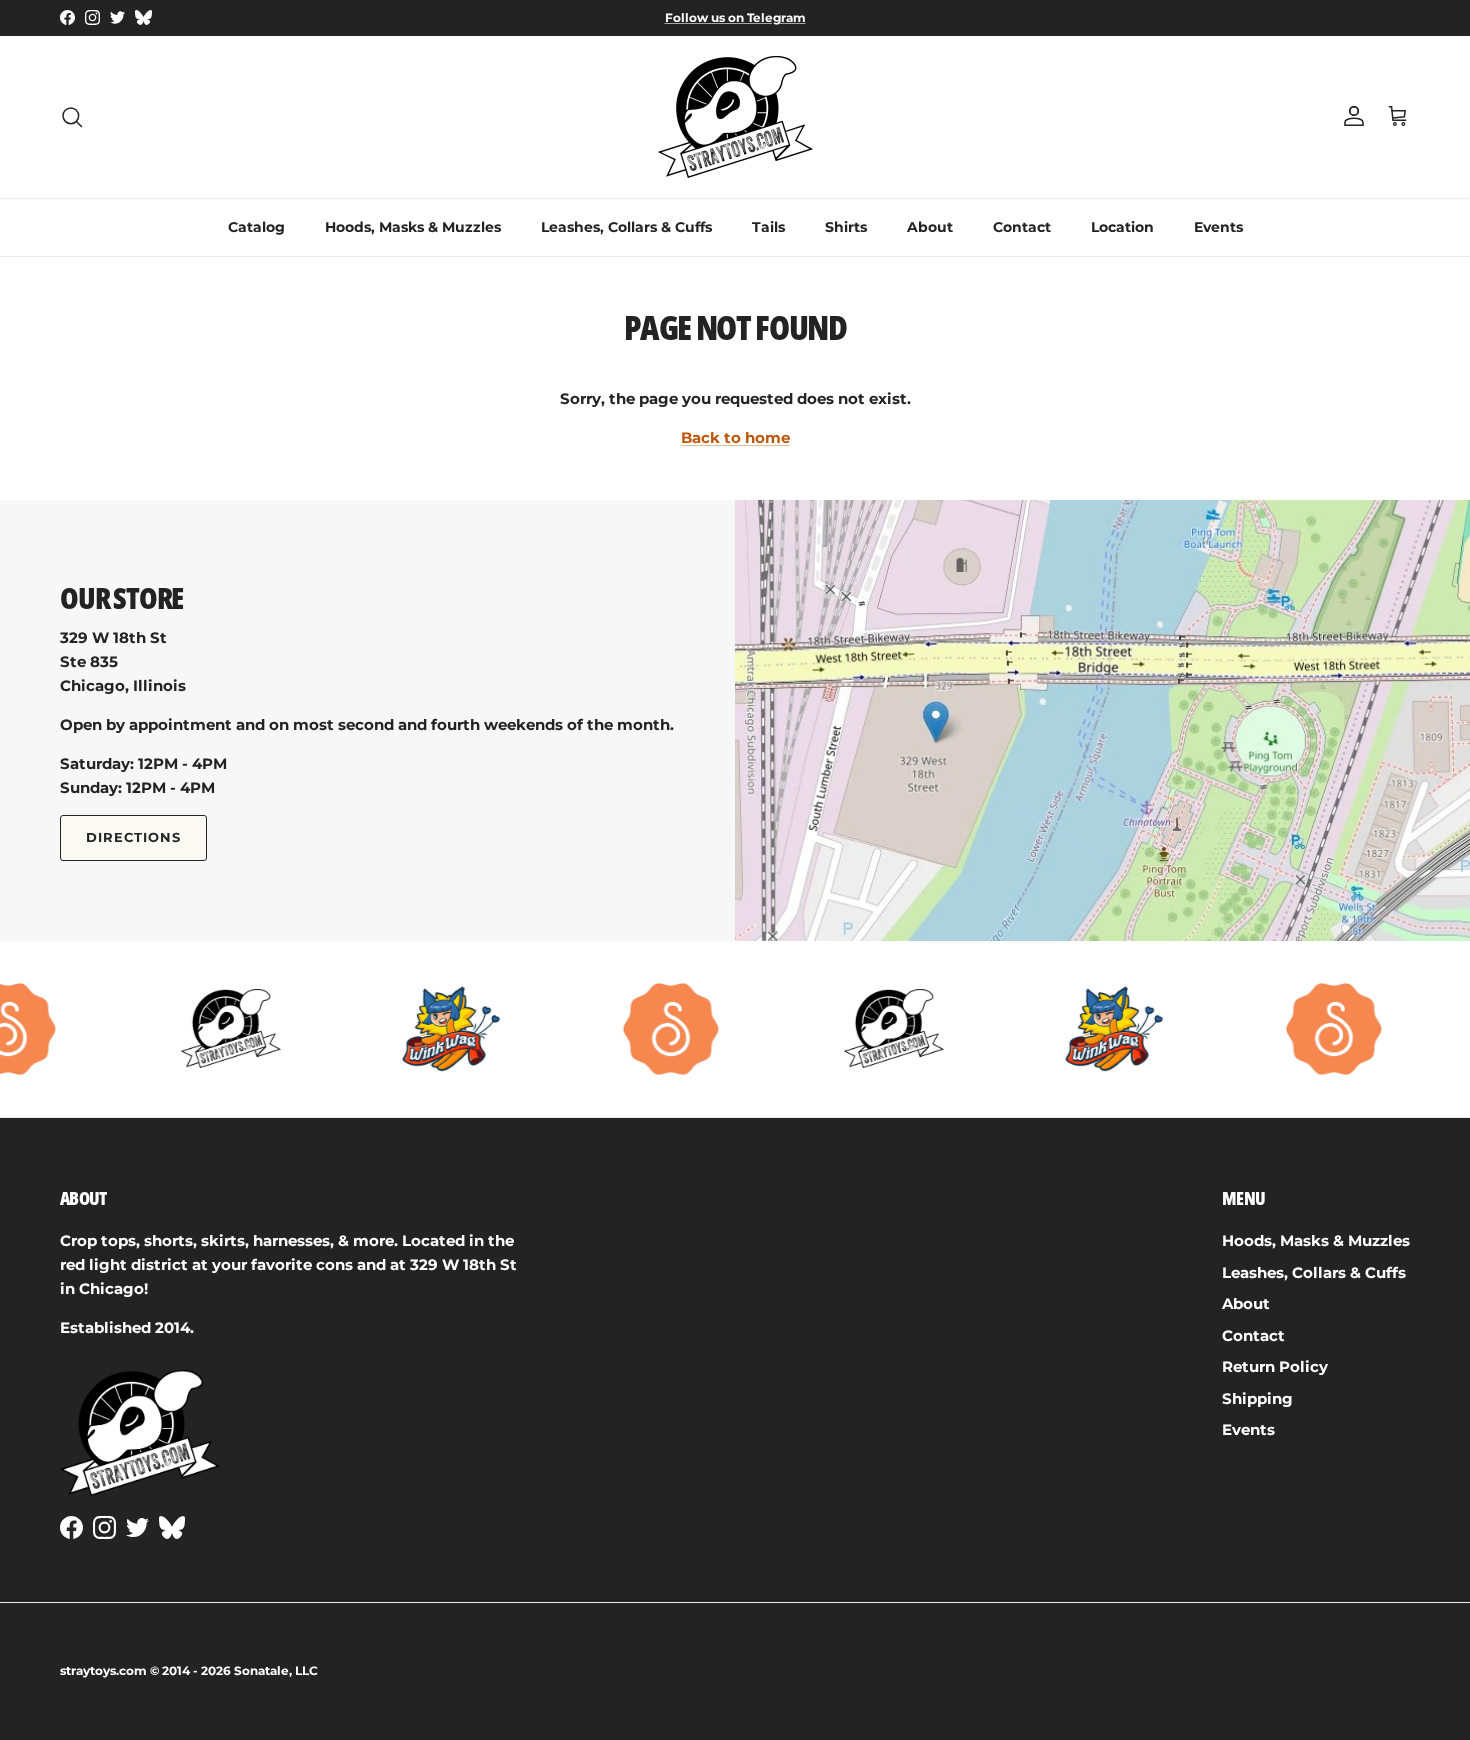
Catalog (256, 227)
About (930, 227)
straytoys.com (103, 1670)
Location (1122, 227)
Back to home (735, 437)
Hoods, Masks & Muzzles (413, 227)
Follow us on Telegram (735, 17)
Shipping (1257, 1398)
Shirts (846, 227)
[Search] (72, 117)
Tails (768, 227)
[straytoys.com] (735, 117)
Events (1218, 227)
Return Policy (1275, 1366)
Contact (1022, 227)
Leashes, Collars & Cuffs (626, 227)
